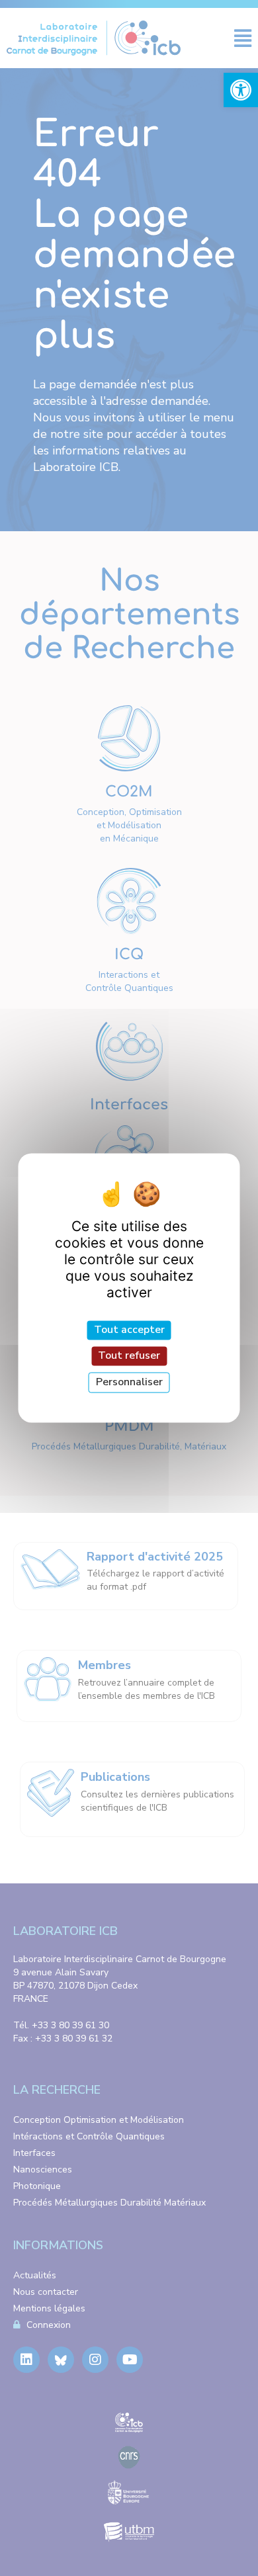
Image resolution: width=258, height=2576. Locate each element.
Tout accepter (129, 1330)
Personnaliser (129, 1382)
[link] (241, 90)
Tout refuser (129, 1355)
